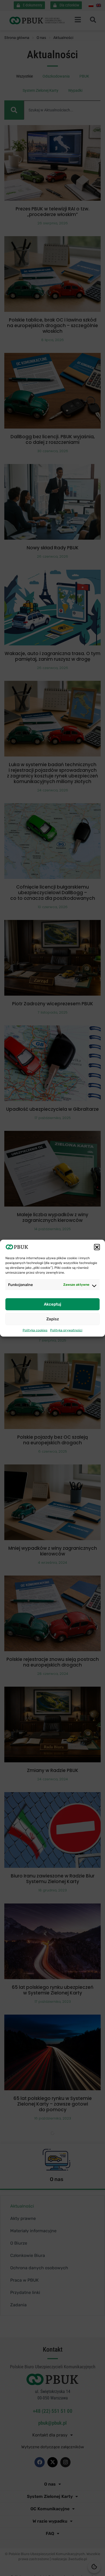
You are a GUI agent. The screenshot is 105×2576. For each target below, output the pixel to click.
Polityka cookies (35, 1330)
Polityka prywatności (66, 1330)
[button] (97, 1247)
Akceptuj (52, 1304)
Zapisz (53, 1319)
